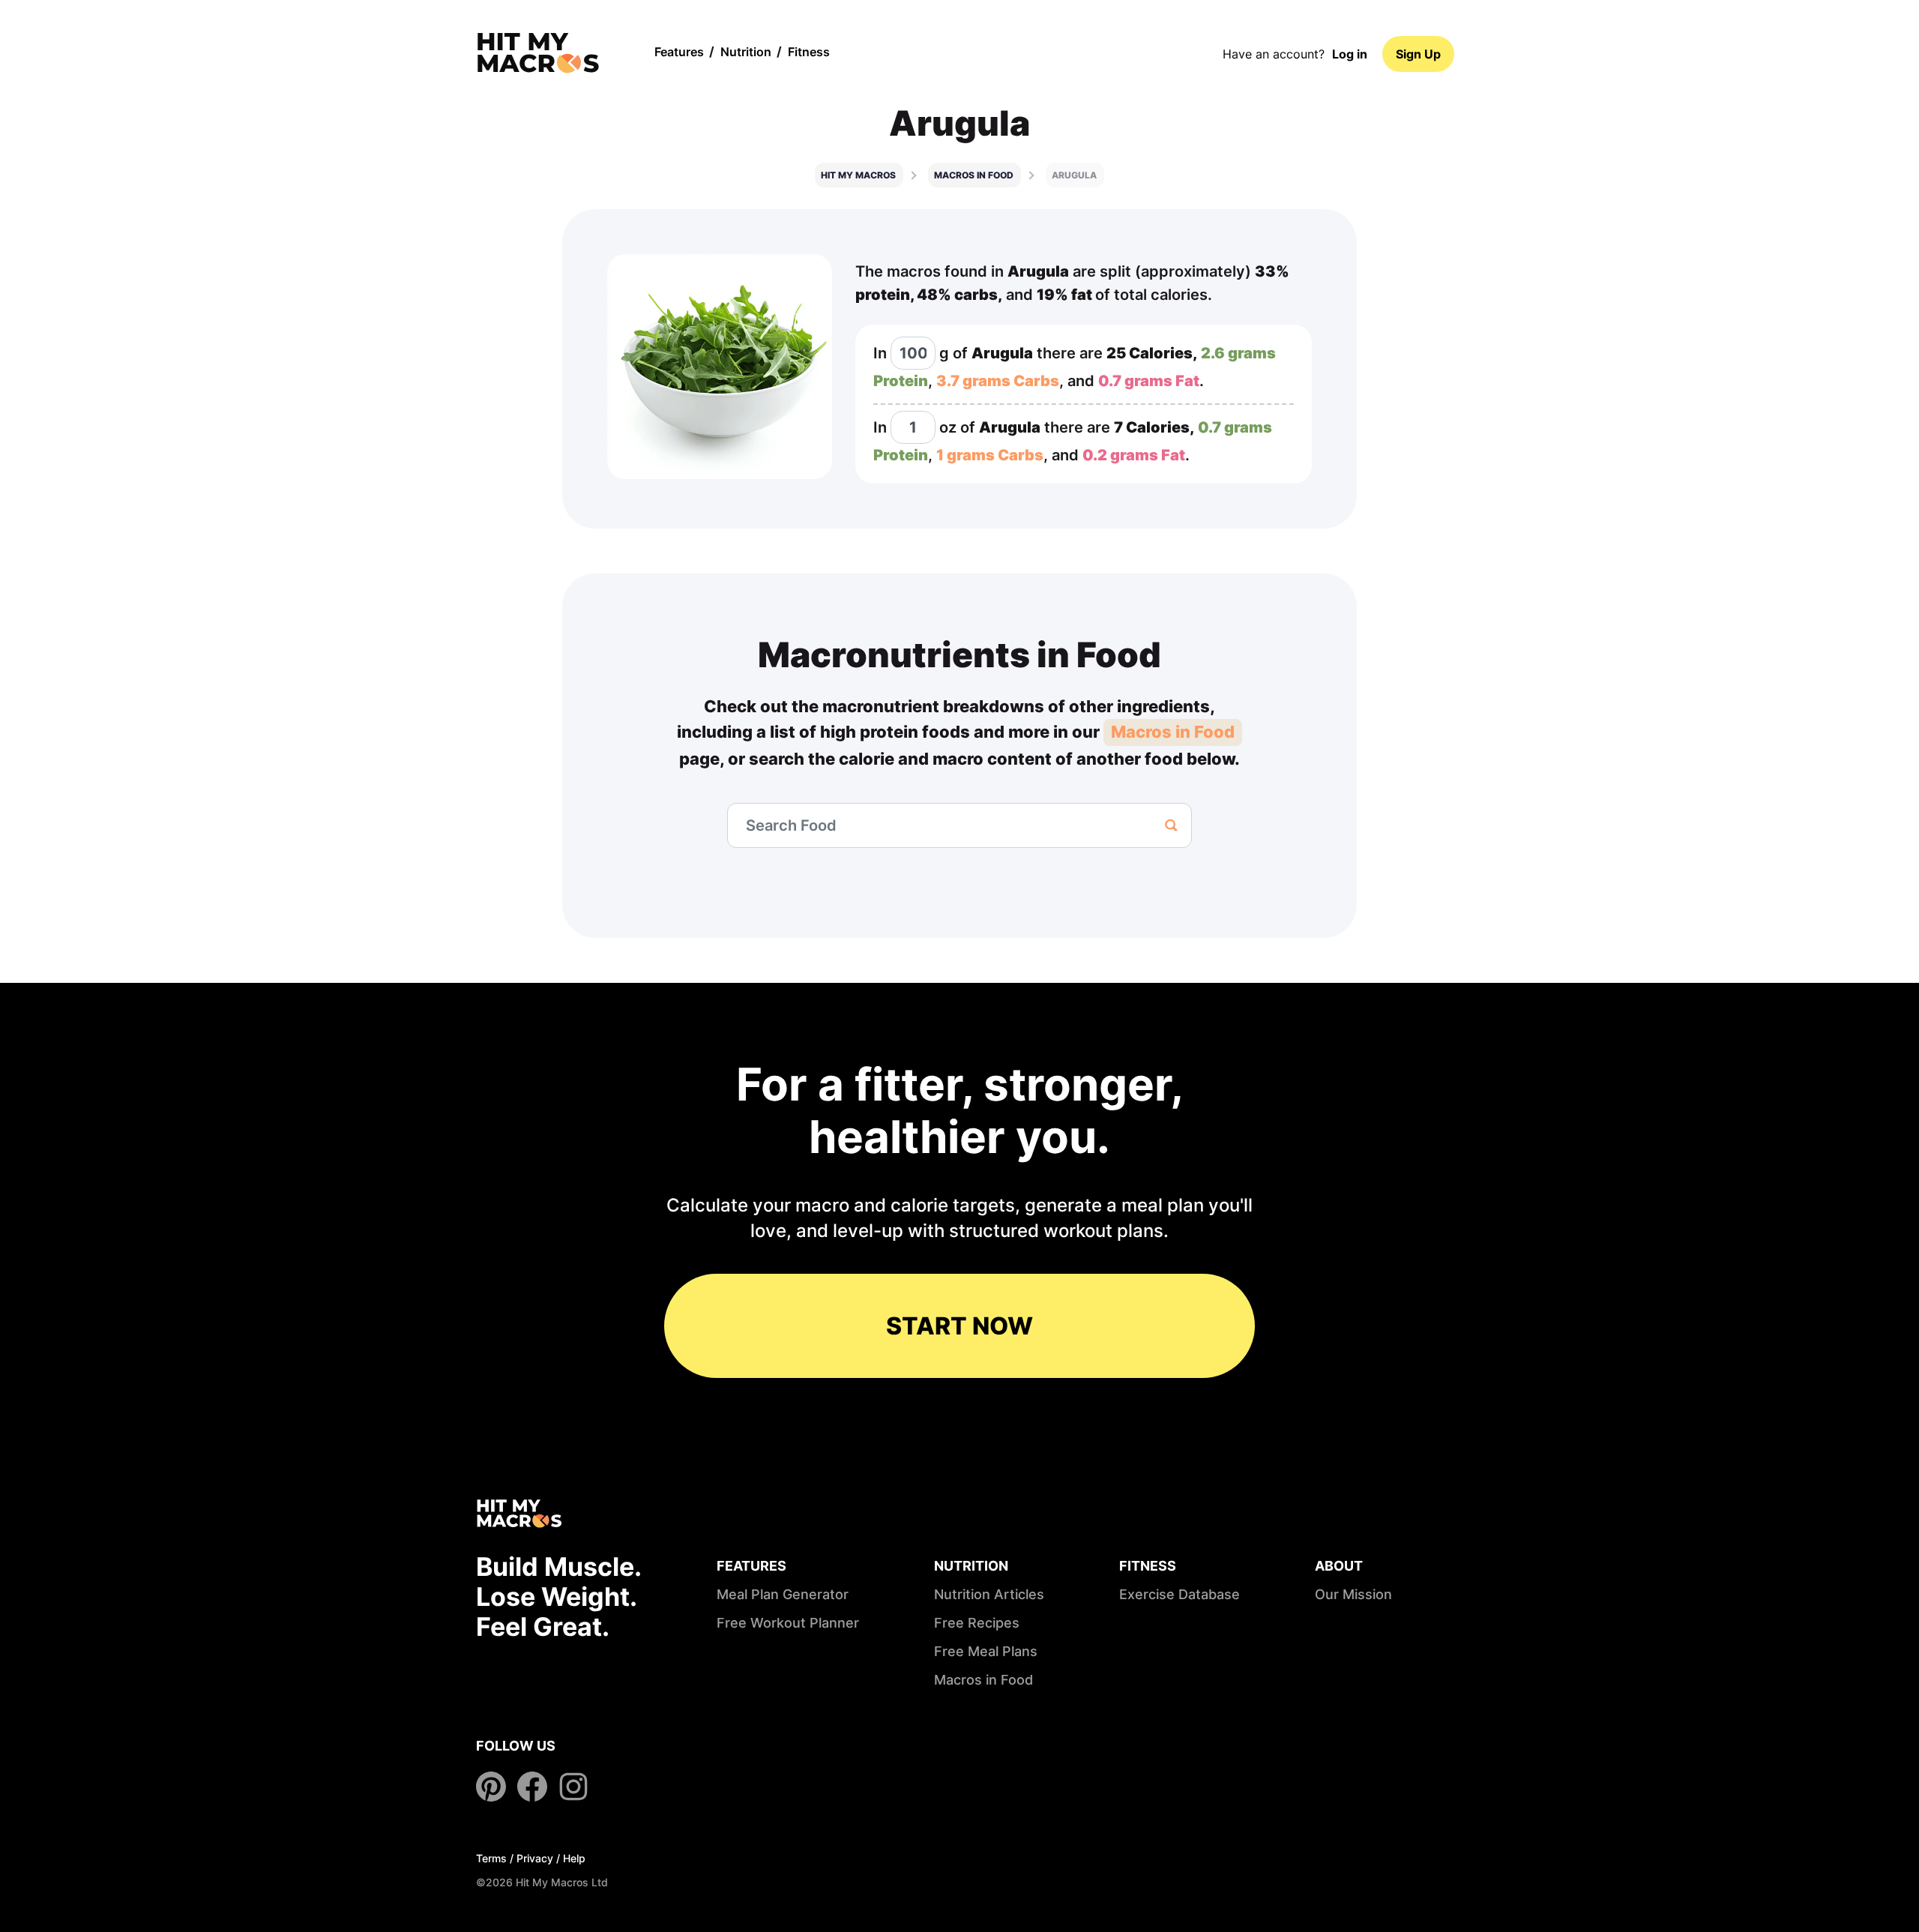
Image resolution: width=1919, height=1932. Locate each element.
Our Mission (1353, 1594)
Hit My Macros (858, 175)
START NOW (959, 1326)
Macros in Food (1173, 732)
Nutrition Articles (989, 1594)
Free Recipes (977, 1623)
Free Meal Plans (986, 1651)
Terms (491, 1858)
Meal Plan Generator (783, 1594)
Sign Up (1418, 54)
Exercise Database (1180, 1594)
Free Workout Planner (788, 1623)
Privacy (535, 1858)
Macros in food (974, 175)
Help (574, 1858)
